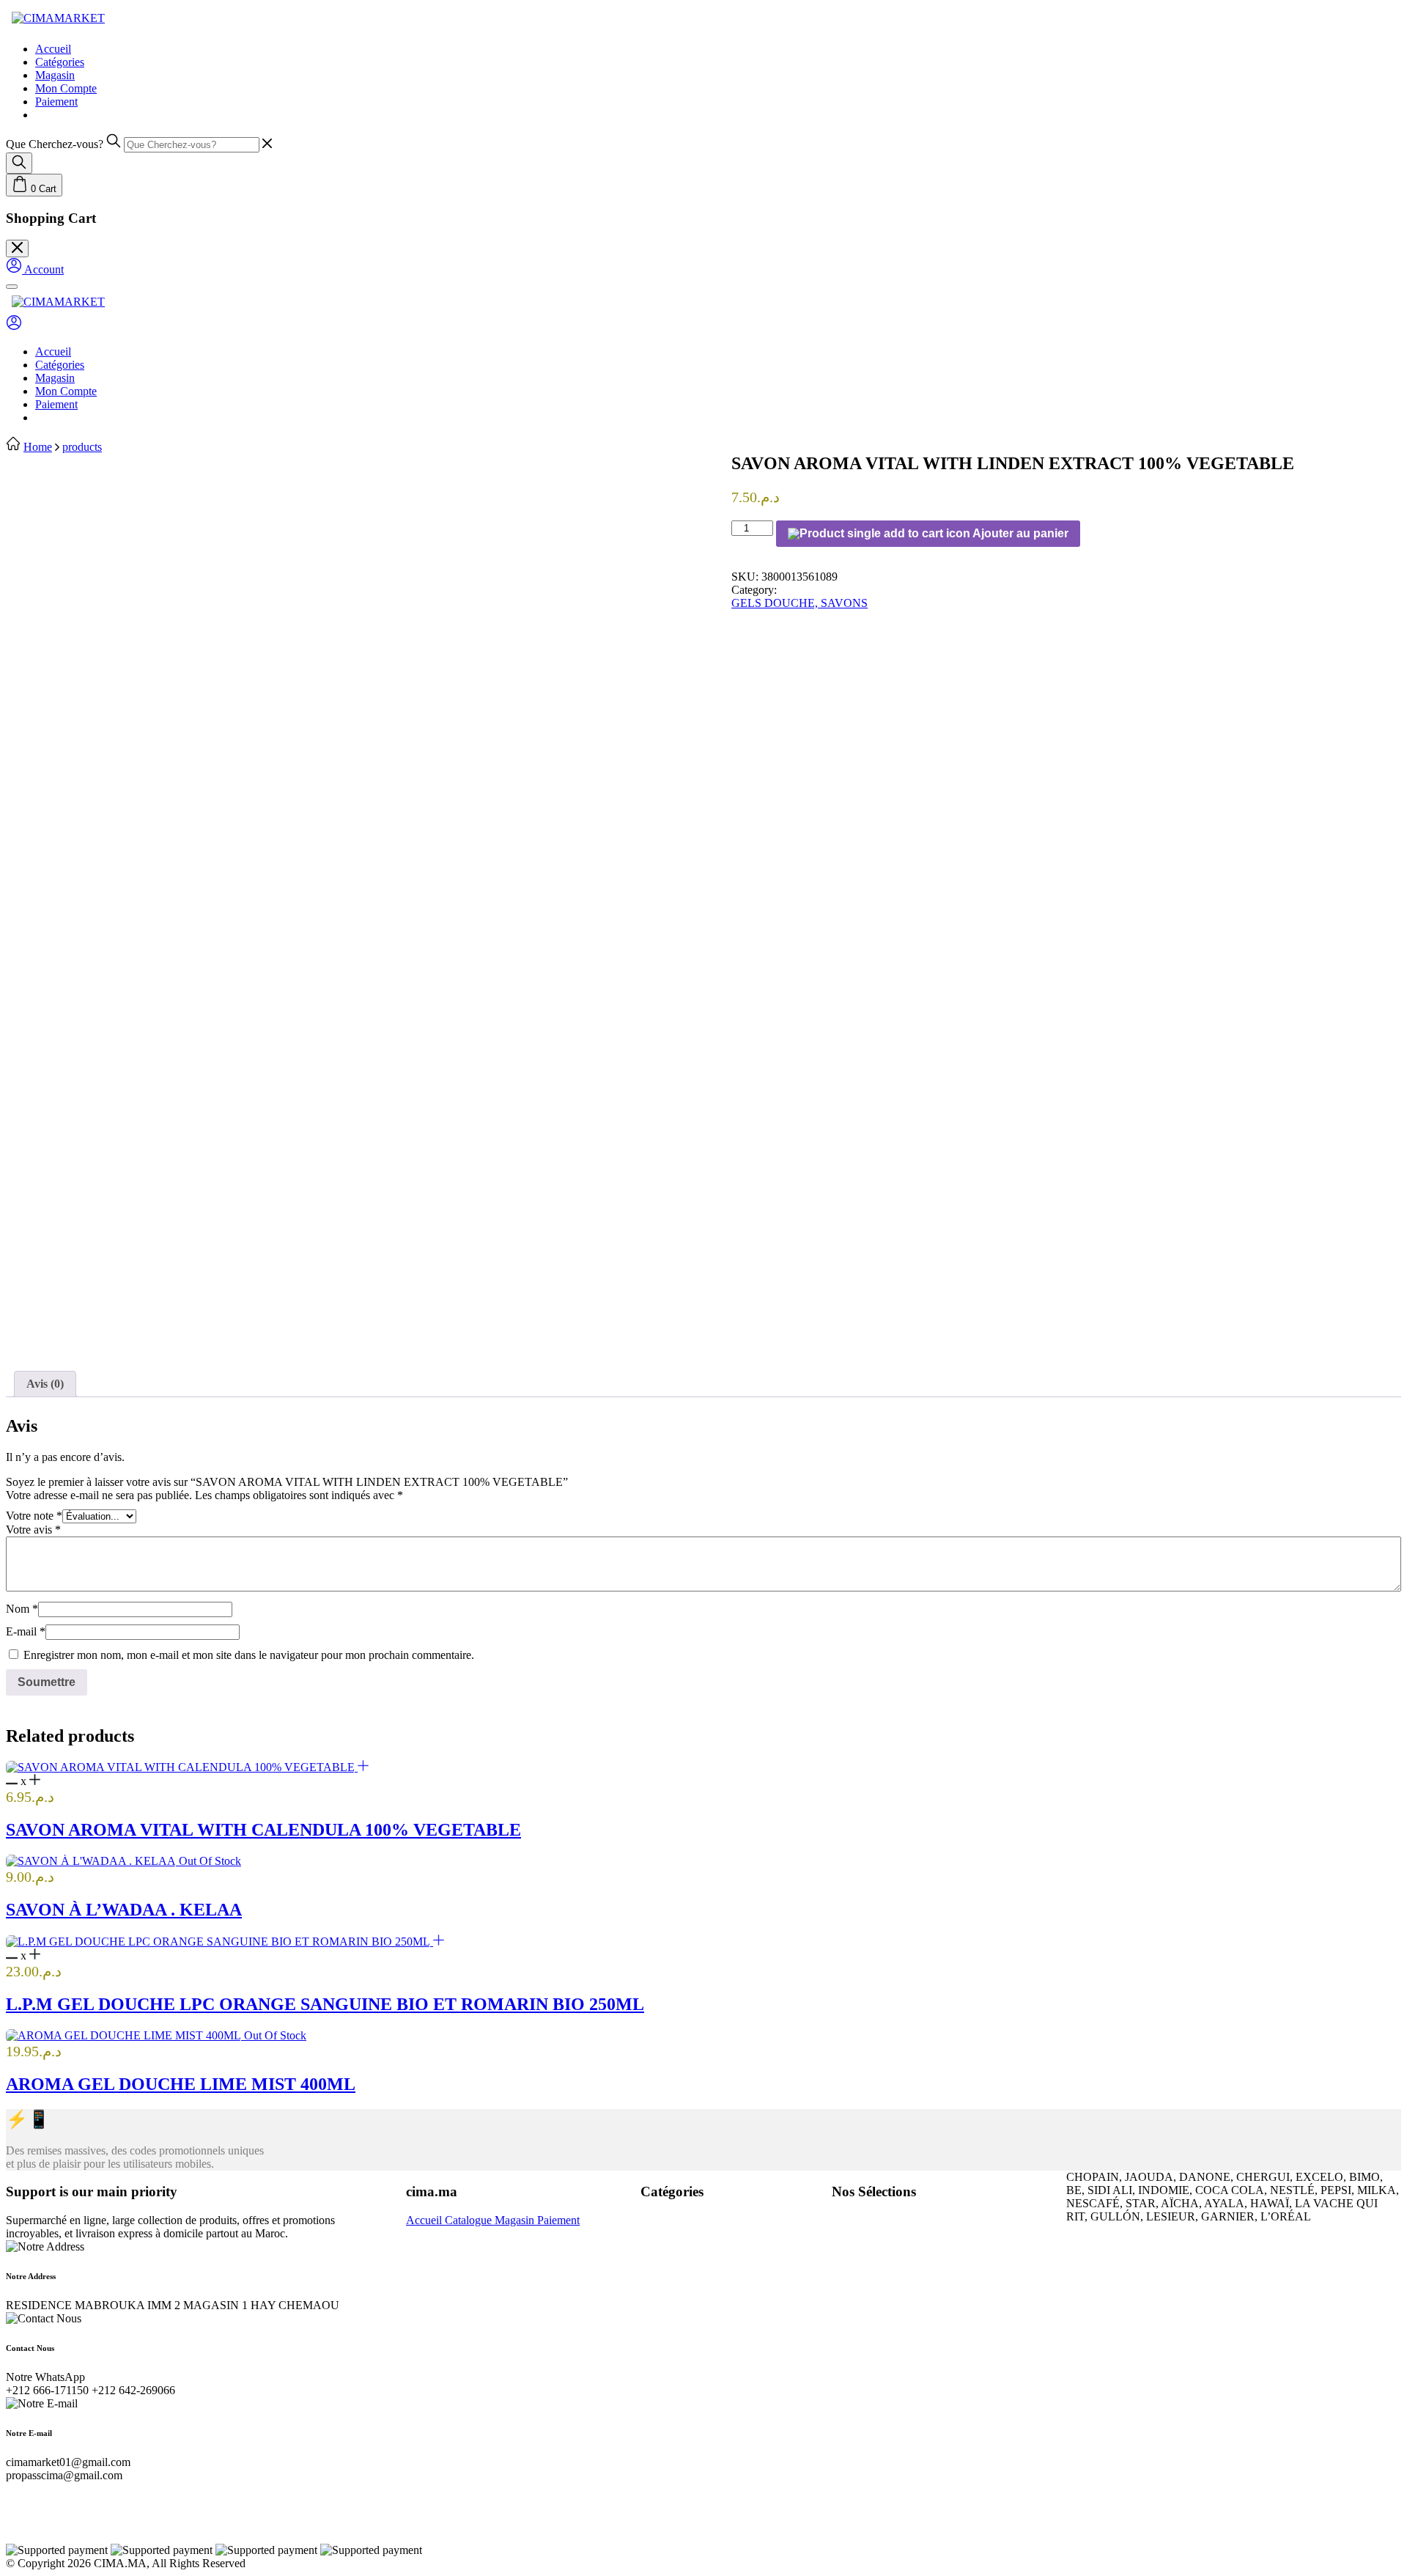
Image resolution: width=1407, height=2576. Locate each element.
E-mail (26, 1631)
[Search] (19, 163)
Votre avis (33, 1530)
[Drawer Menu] (12, 287)
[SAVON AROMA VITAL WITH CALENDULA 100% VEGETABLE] (182, 1767)
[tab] (45, 1384)
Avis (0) (45, 1384)
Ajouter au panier (1019, 533)
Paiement (56, 102)
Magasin (55, 75)
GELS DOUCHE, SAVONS (799, 603)
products (82, 447)
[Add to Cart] (363, 1767)
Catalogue (470, 2220)
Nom (22, 1609)
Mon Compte (66, 88)
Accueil (53, 49)
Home (38, 447)
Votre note (34, 1516)
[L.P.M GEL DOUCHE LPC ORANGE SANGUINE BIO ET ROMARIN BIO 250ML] (219, 1942)
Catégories (60, 62)
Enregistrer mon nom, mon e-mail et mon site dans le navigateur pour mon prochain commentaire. (249, 1655)
